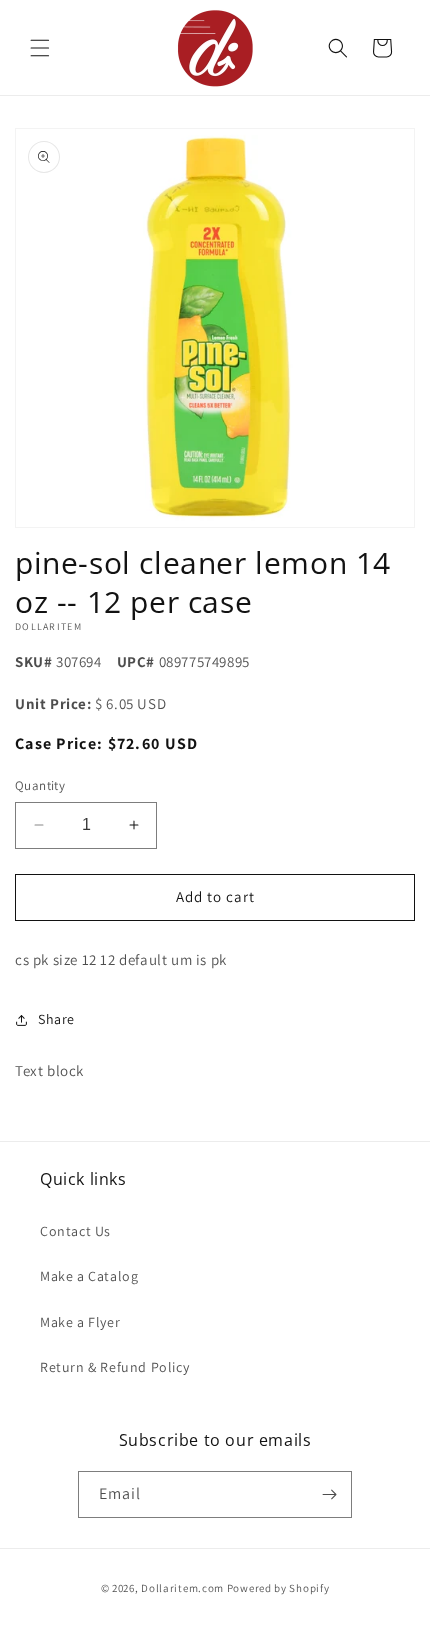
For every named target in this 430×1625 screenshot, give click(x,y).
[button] (40, 48)
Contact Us (75, 1231)
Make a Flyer (80, 1322)
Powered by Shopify (278, 1588)
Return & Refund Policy (114, 1367)
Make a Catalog (89, 1276)
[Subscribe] (329, 1494)
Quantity (40, 785)
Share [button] (56, 1019)
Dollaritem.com (182, 1588)
